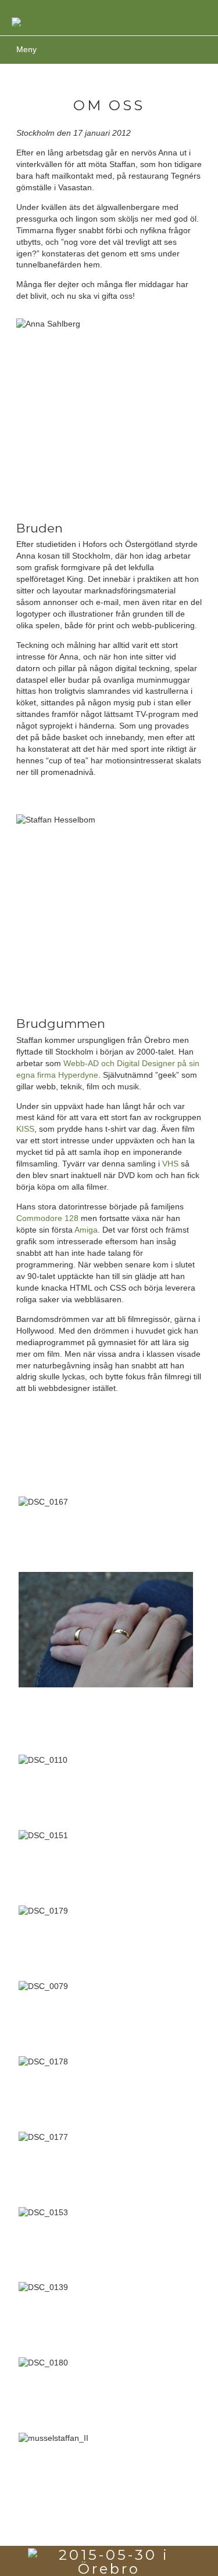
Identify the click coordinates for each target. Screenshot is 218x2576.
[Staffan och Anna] (109, 22)
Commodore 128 (47, 1218)
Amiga (86, 1230)
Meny (26, 49)
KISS (25, 1129)
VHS (170, 1164)
